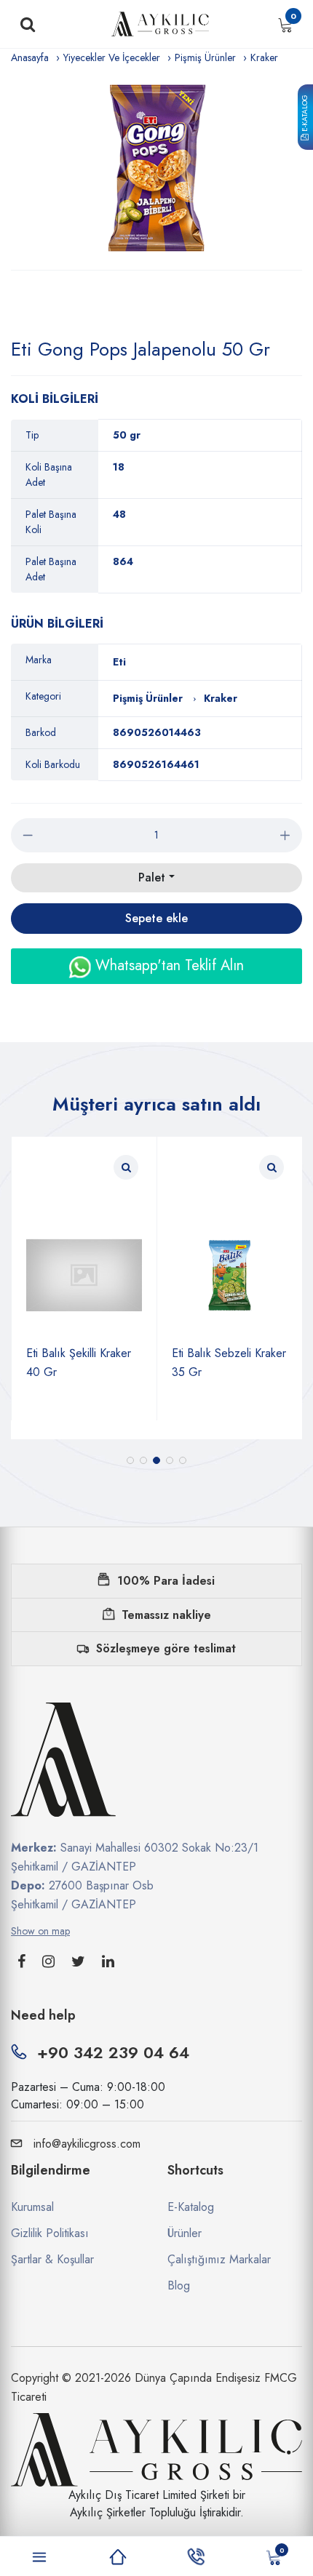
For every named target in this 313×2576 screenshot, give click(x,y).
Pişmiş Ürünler (205, 57)
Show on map (40, 1931)
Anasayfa (30, 57)
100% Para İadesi (166, 1581)
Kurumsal (32, 2207)
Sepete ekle (156, 918)
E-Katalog (305, 114)
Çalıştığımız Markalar (219, 2259)
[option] (156, 168)
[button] (130, 1460)
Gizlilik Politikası (50, 2233)
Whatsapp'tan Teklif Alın (167, 965)
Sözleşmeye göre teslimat (166, 1648)
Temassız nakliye (166, 1615)
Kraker (264, 57)
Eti (119, 662)
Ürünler (185, 2233)
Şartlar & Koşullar (52, 2259)
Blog (179, 2285)
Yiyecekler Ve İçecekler (112, 57)
